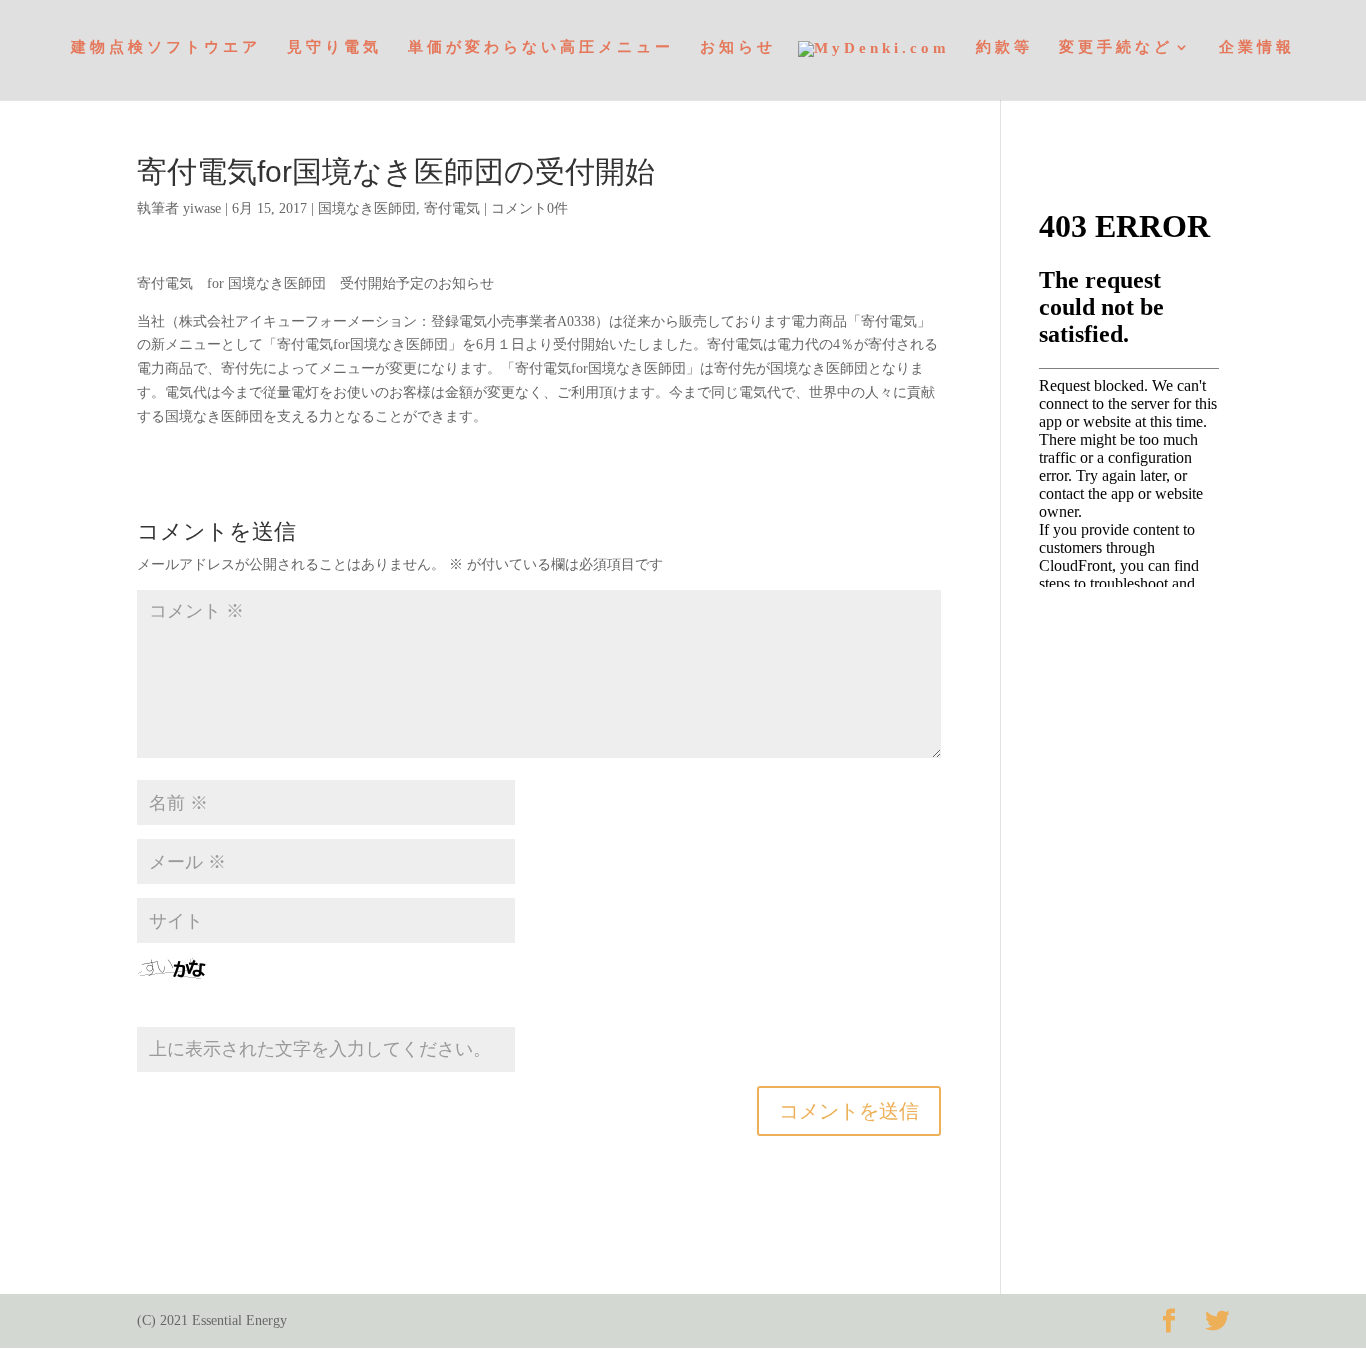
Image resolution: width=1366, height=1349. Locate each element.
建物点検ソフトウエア (166, 47)
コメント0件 (529, 208)
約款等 (1004, 47)
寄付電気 (452, 208)
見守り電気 (334, 47)
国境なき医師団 (367, 208)
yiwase (202, 208)
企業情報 (1257, 47)
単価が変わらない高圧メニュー (541, 47)
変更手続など (1116, 47)
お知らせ (738, 47)
